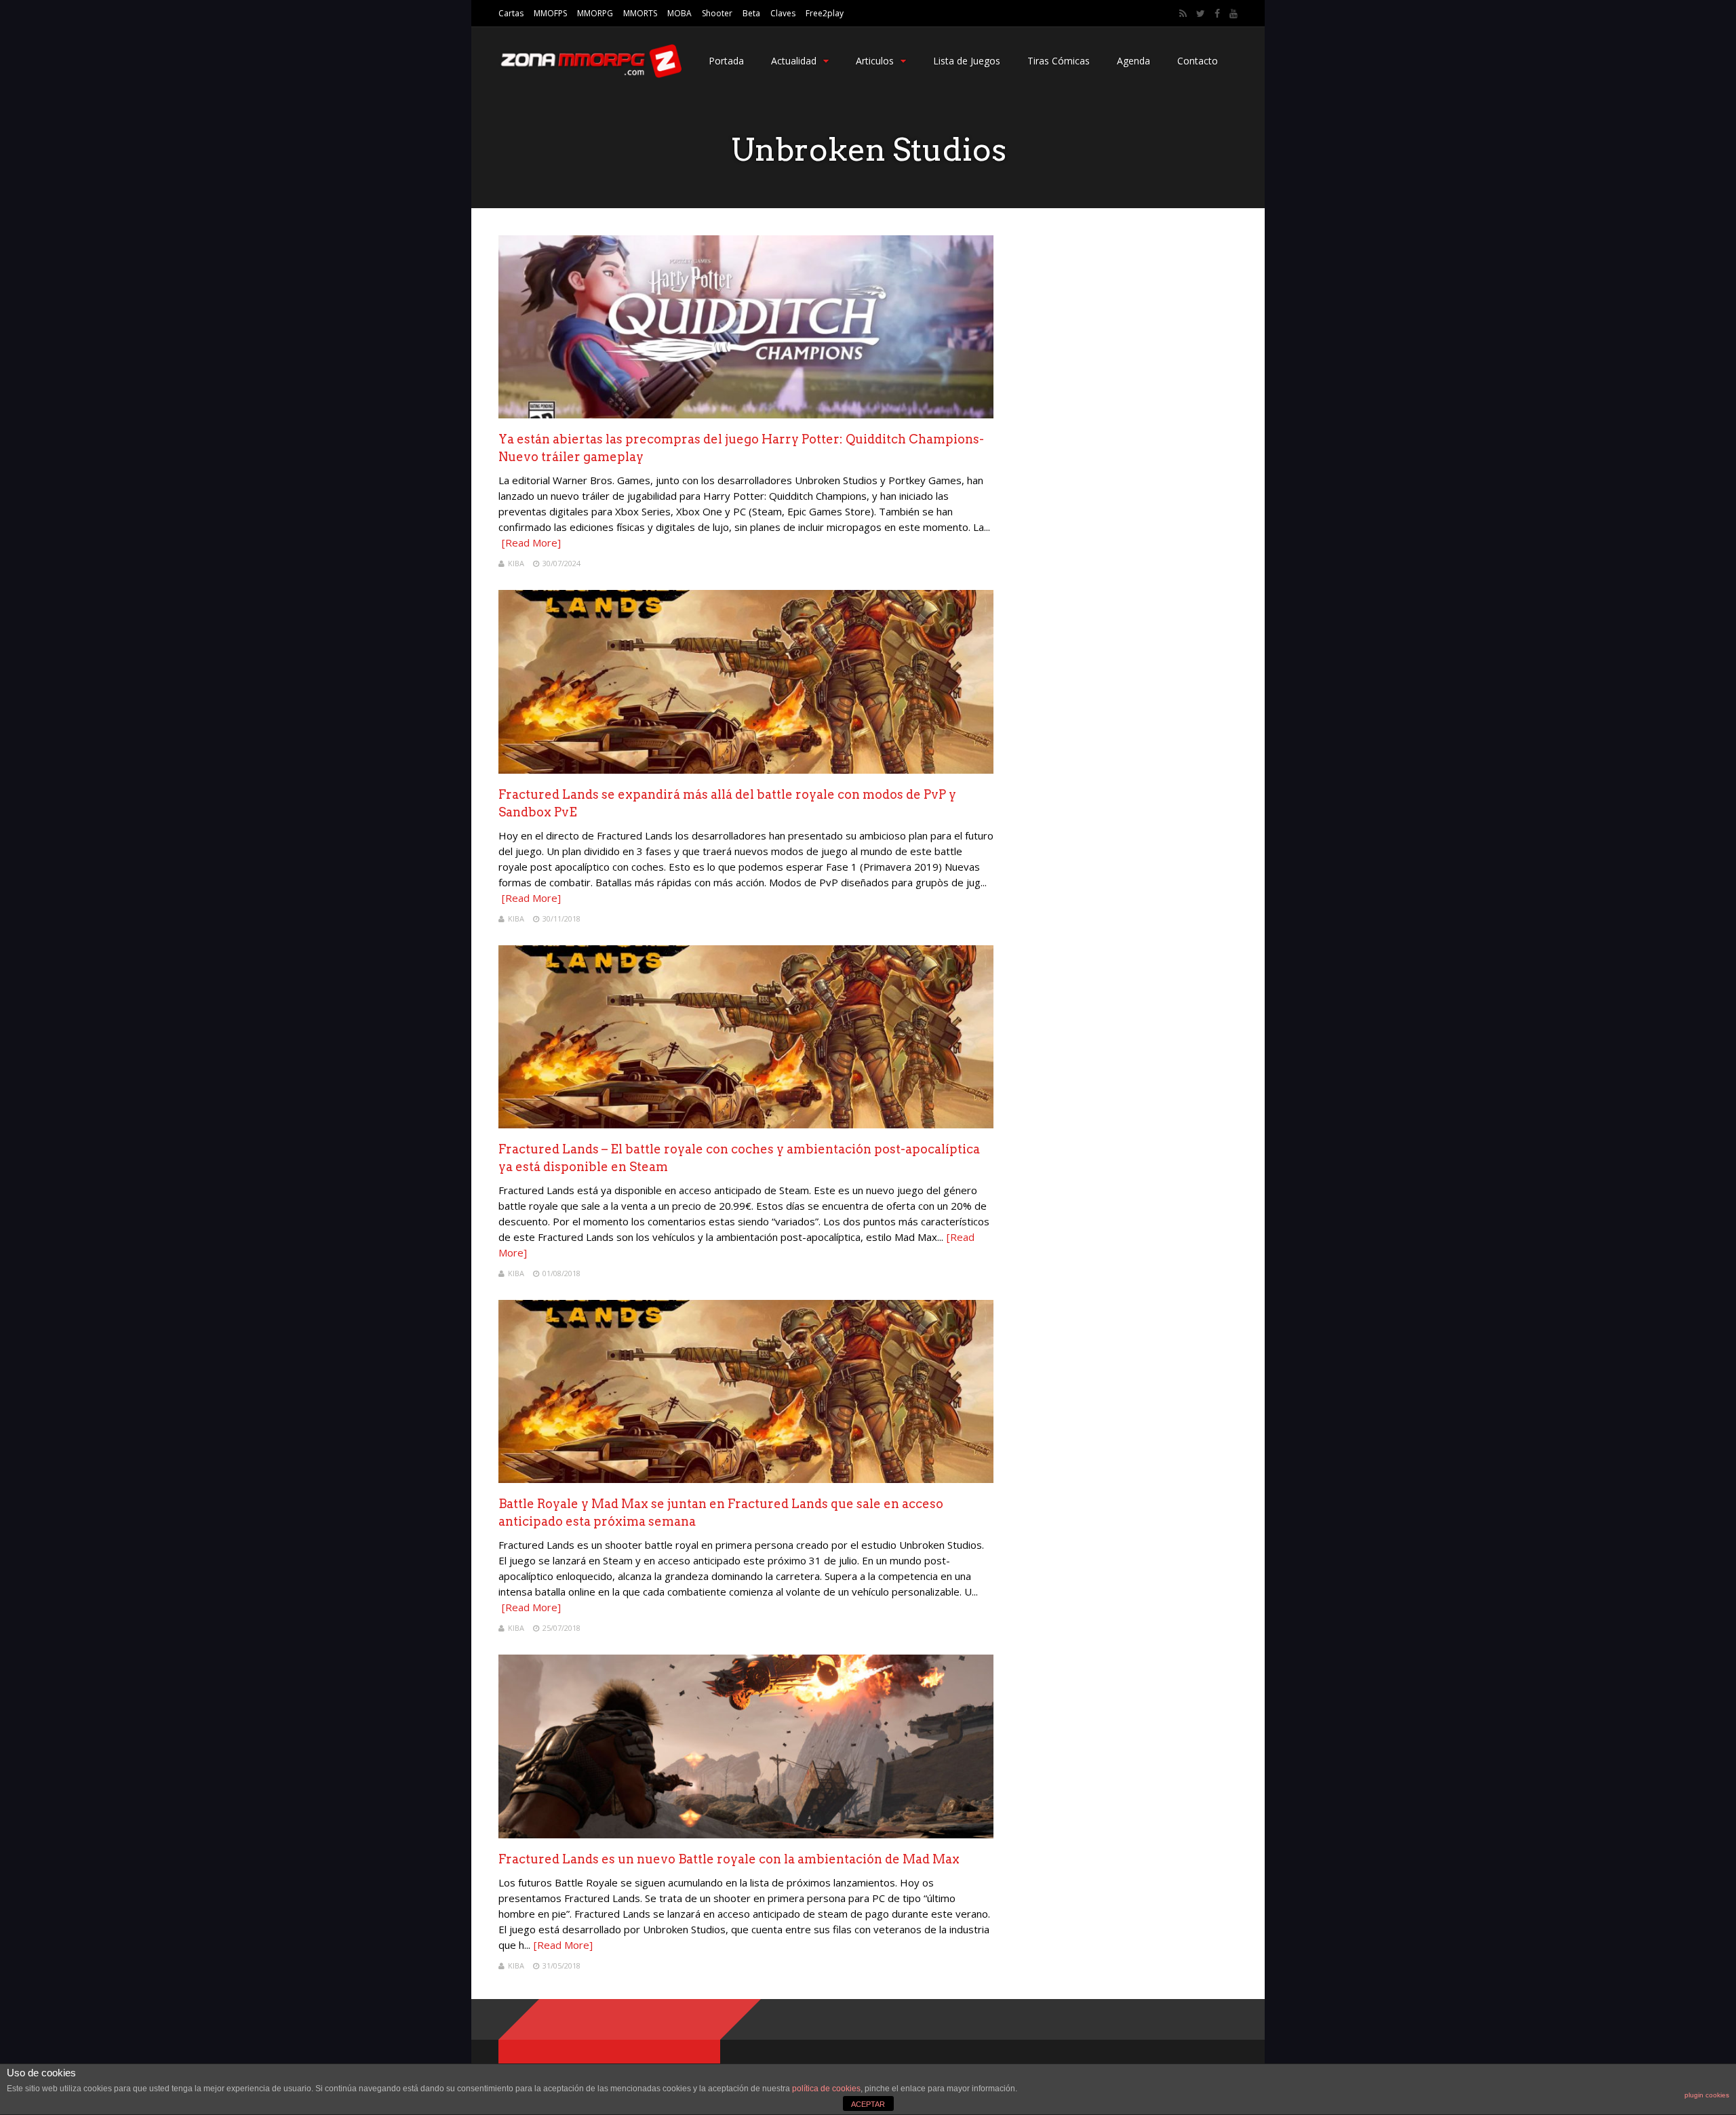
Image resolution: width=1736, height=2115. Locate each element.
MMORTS (640, 13)
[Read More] (531, 542)
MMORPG (595, 13)
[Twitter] (1201, 14)
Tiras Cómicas (1059, 61)
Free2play (825, 13)
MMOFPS (550, 13)
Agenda (1133, 61)
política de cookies (826, 2089)
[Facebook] (1217, 14)
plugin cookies (1707, 2095)
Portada (726, 61)
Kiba (516, 563)
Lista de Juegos (967, 61)
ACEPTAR (868, 2104)
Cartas (511, 13)
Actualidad (794, 61)
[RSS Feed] (1183, 14)
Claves (783, 13)
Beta (751, 13)
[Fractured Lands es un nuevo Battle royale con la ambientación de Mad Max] (746, 1835)
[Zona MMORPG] (590, 75)
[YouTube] (1234, 14)
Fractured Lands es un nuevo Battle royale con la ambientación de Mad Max (729, 1859)
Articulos (875, 61)
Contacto (1198, 61)
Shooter (717, 13)
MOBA (679, 13)
